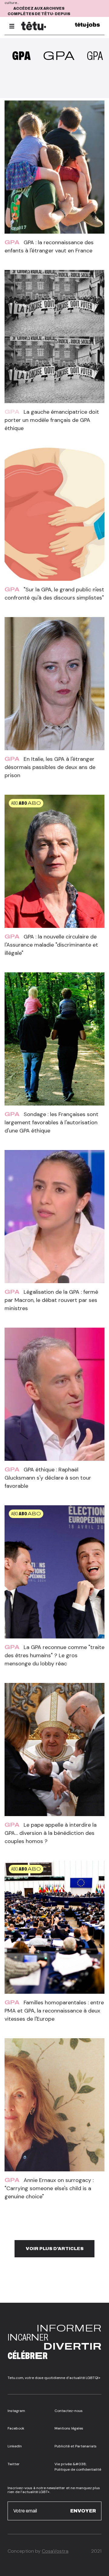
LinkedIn (15, 2446)
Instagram (16, 2411)
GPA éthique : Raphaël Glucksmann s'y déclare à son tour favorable (48, 1478)
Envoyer (83, 2511)
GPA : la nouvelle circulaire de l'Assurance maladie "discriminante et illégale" (51, 945)
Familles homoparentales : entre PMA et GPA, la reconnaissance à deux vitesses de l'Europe (54, 2011)
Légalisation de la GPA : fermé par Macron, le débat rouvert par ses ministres (51, 1300)
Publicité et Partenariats (76, 2446)
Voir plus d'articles (55, 2249)
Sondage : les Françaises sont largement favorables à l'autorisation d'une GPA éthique (51, 1122)
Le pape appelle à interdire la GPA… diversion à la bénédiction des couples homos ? (51, 1833)
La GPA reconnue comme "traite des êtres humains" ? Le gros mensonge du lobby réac (54, 1655)
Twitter (14, 2464)
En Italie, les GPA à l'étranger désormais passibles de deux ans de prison (50, 767)
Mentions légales (69, 2428)
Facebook (16, 2428)
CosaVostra (55, 2551)
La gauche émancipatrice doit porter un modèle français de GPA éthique (52, 420)
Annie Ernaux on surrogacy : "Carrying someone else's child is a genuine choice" (49, 2188)
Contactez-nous (69, 2411)
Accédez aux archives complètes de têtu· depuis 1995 (39, 14)
